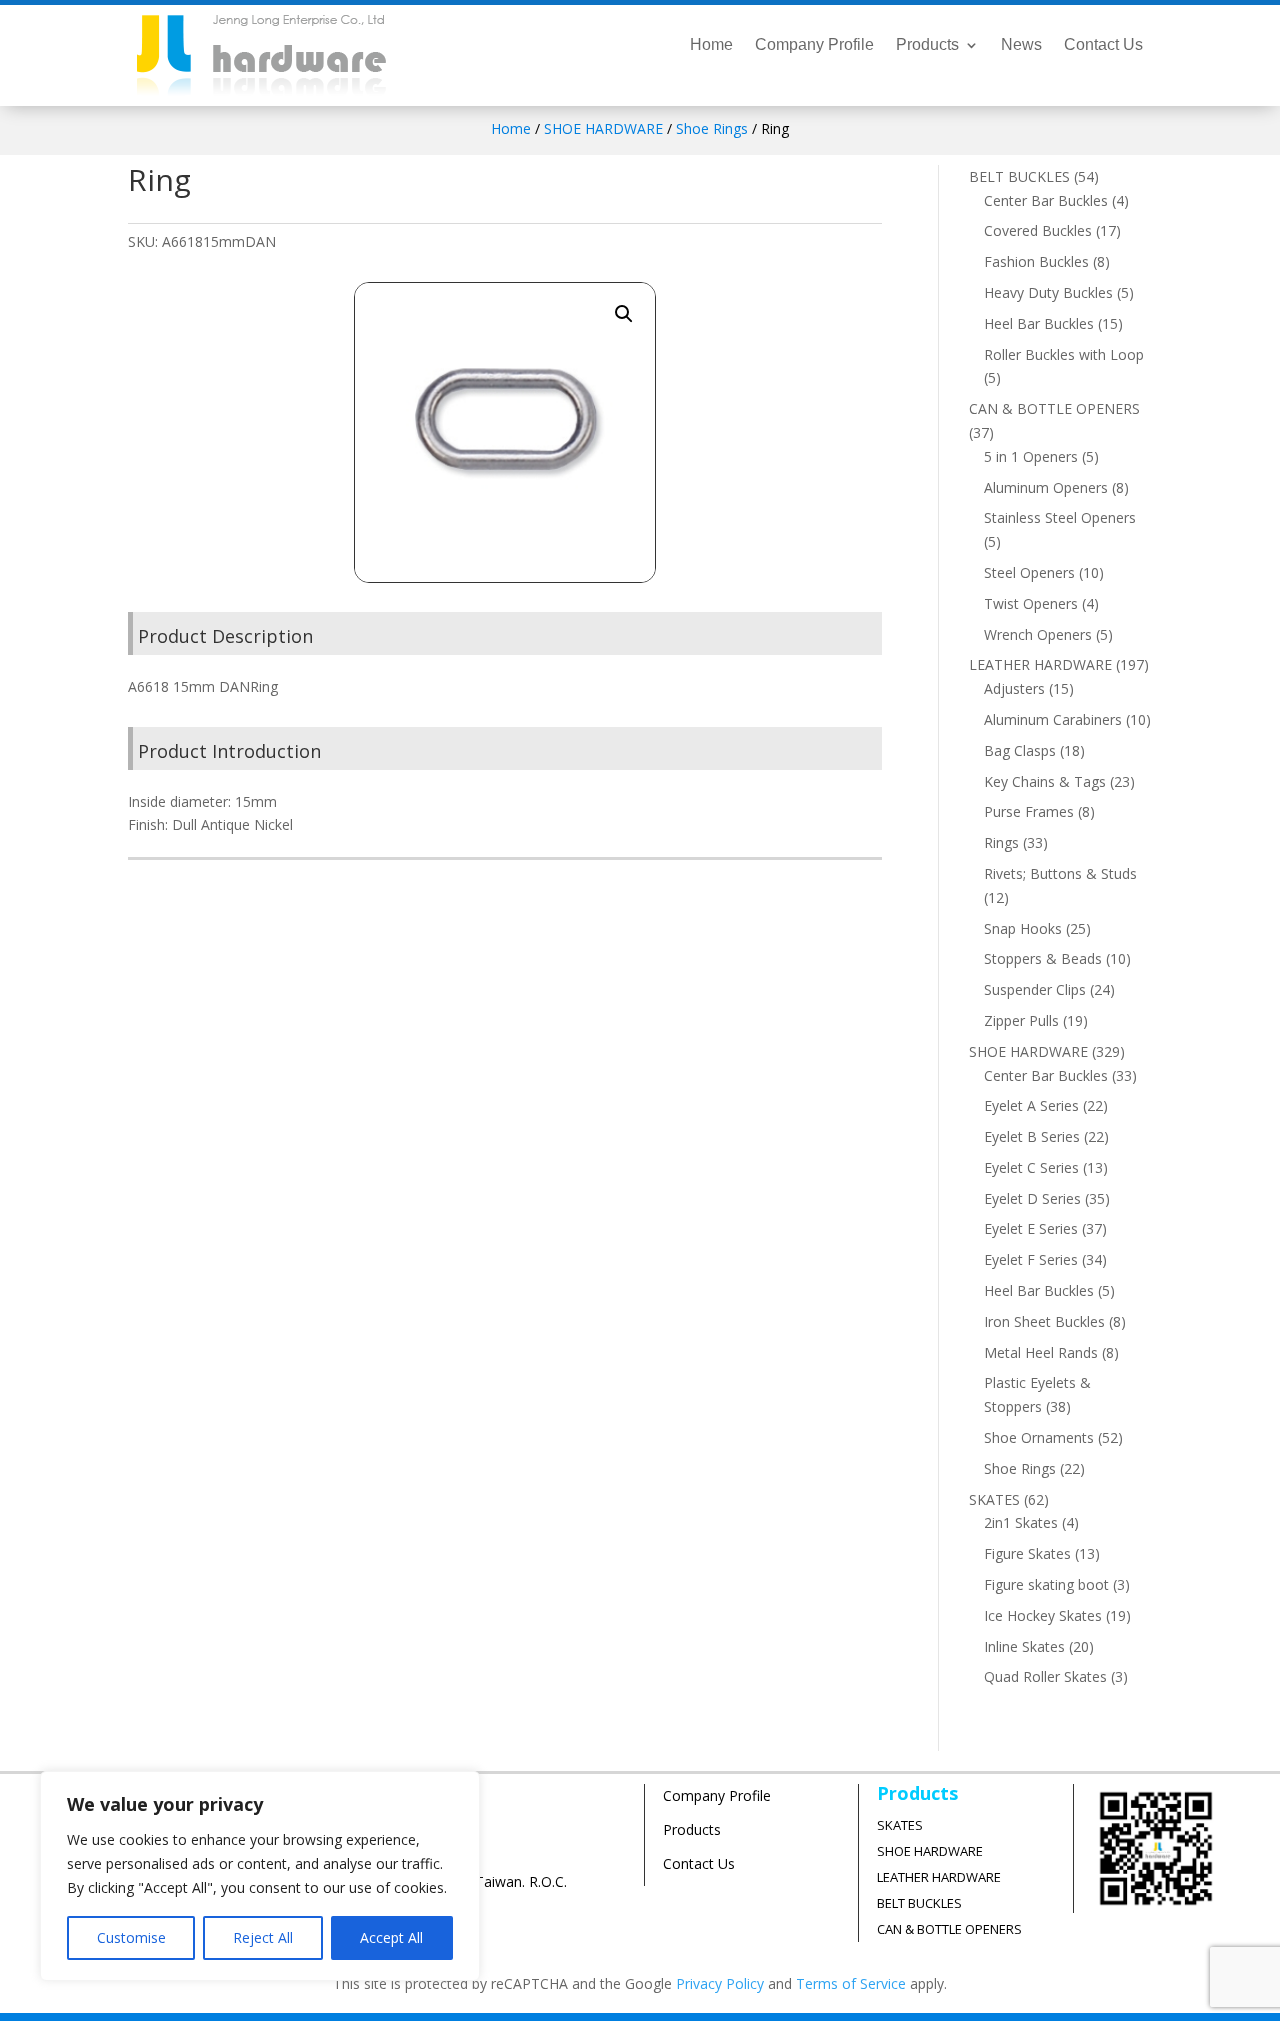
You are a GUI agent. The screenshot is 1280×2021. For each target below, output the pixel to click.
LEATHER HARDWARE (939, 1877)
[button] (624, 314)
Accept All (391, 1937)
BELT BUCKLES (919, 1903)
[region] (260, 1876)
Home (711, 45)
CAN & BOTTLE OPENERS (949, 1929)
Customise (131, 1937)
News (1021, 45)
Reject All (263, 1937)
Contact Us (1103, 45)
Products (927, 45)
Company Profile (814, 45)
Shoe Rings (712, 128)
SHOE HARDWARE (603, 128)
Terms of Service (851, 1983)
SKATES (900, 1825)
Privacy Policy (720, 1983)
